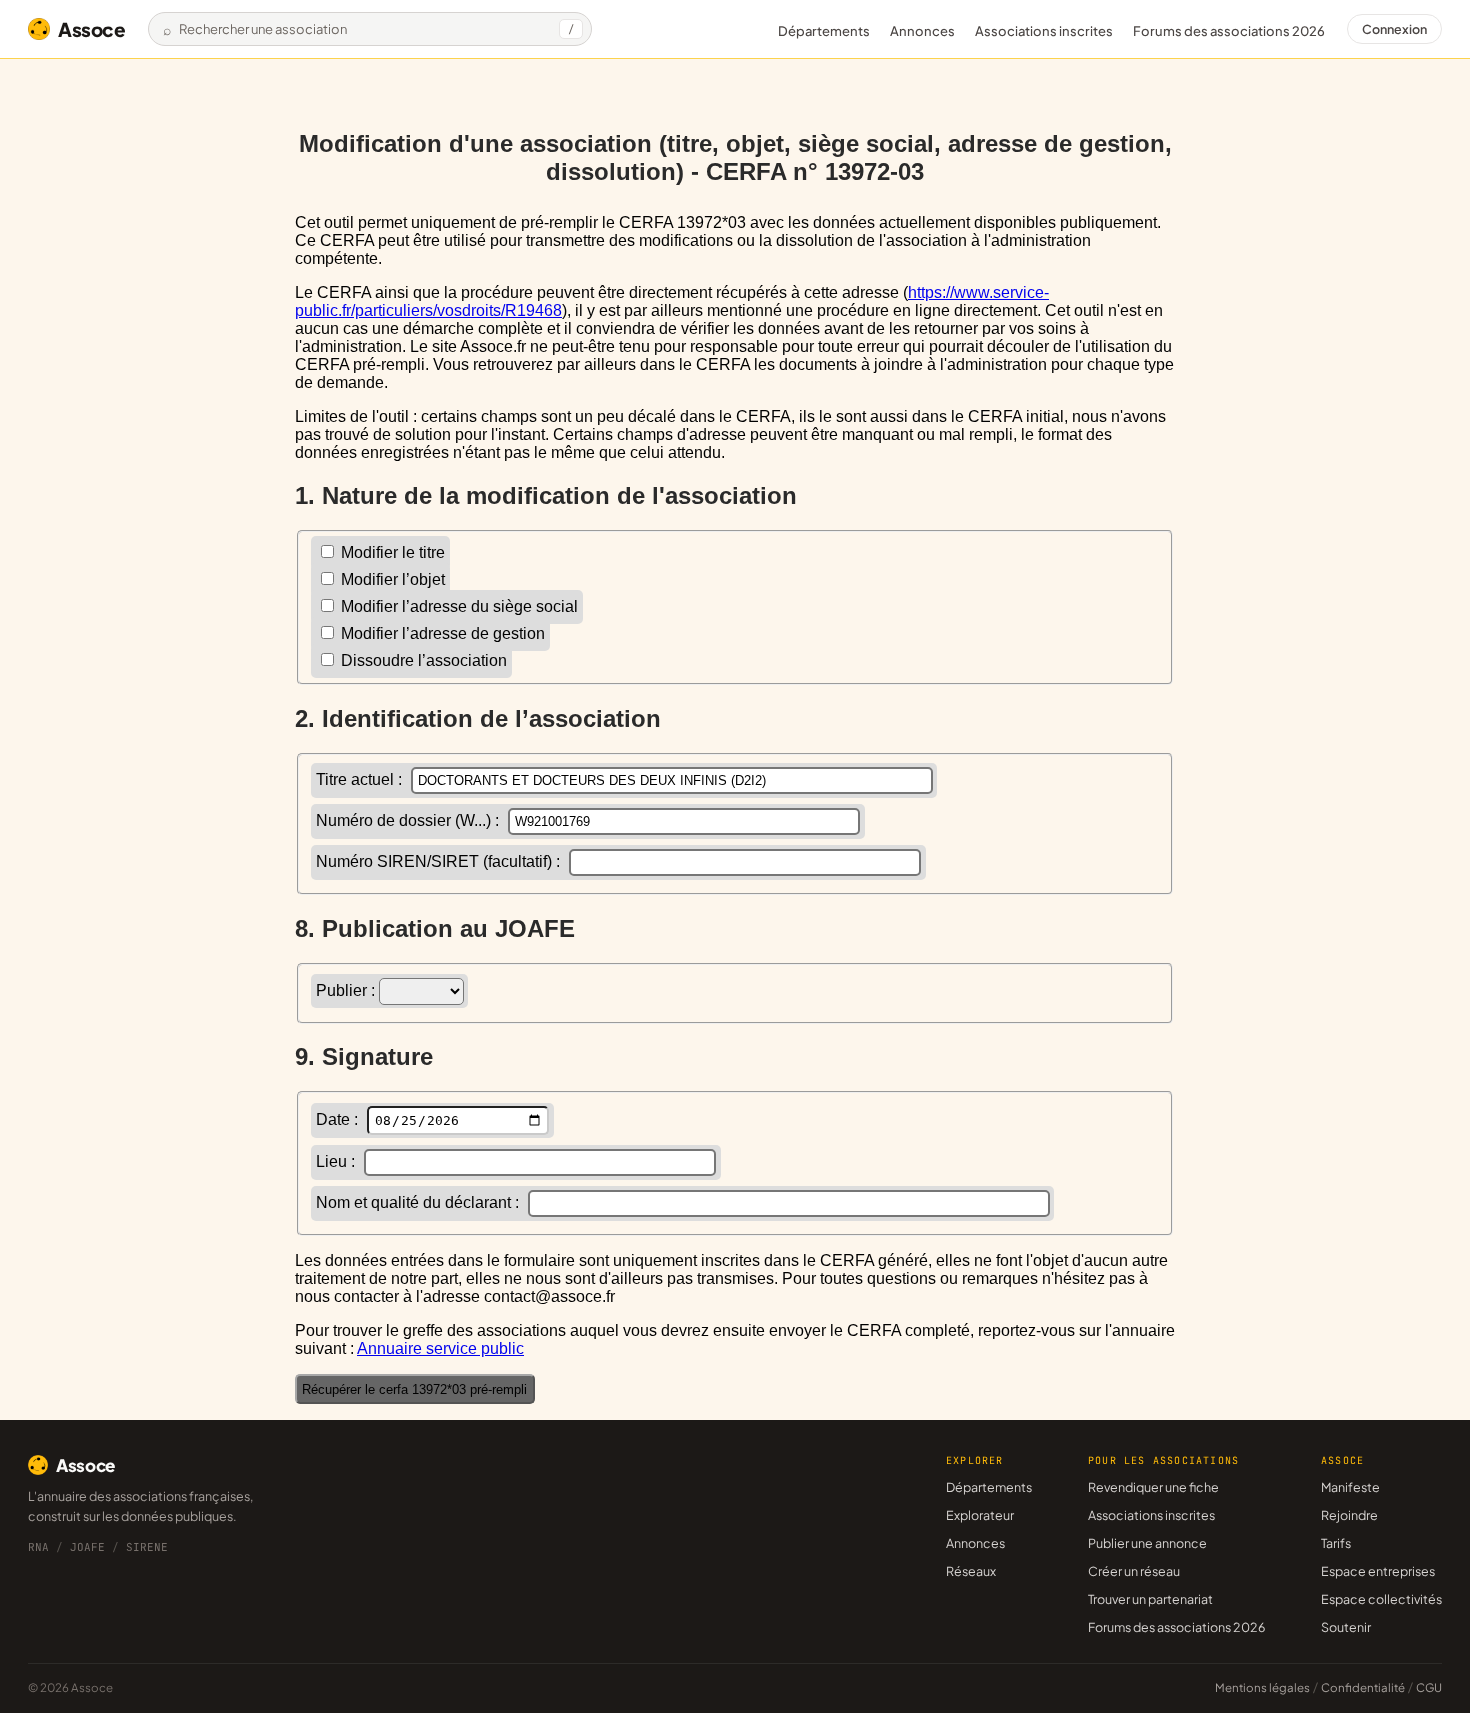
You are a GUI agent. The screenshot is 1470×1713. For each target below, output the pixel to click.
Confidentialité (1363, 1687)
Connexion (1394, 29)
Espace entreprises (1378, 1571)
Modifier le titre (391, 552)
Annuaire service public (440, 1348)
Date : (339, 1119)
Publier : (347, 990)
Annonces (922, 31)
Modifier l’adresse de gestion (441, 633)
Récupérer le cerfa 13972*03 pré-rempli (414, 1389)
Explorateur (980, 1515)
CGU (1429, 1687)
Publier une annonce (1147, 1543)
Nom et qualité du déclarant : (419, 1202)
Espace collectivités (1381, 1599)
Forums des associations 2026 (1176, 1627)
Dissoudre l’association (422, 660)
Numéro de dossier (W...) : (409, 820)
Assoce (92, 29)
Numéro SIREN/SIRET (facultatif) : (440, 861)
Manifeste (1350, 1487)
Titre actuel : (361, 779)
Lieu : (337, 1161)
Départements (824, 31)
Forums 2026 (1229, 31)
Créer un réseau (1134, 1571)
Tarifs (1336, 1543)
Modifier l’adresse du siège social (457, 606)
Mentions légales (1262, 1687)
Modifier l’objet (391, 579)
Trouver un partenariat (1150, 1599)
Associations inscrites (1044, 31)
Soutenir (1346, 1627)
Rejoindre (1349, 1515)
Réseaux (971, 1571)
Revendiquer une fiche (1153, 1487)
